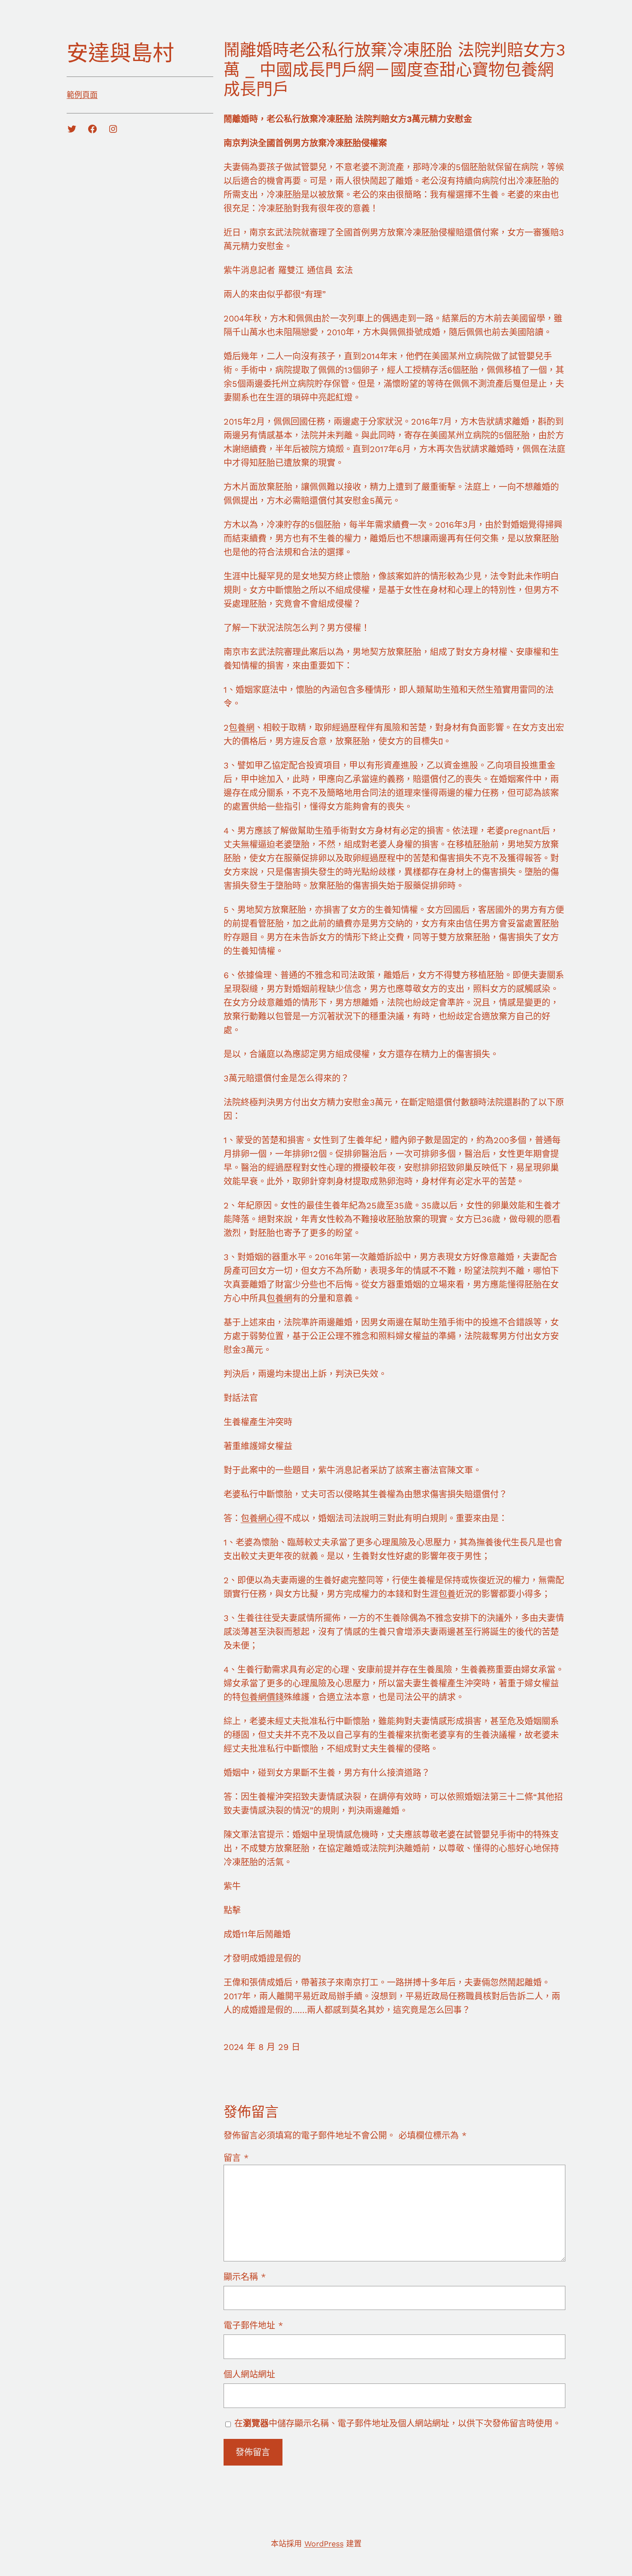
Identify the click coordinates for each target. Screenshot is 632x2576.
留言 (236, 2158)
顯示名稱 (245, 2277)
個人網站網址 (249, 2374)
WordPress (324, 2544)
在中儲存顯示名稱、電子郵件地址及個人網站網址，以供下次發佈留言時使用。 (398, 2423)
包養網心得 (262, 1518)
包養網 (242, 728)
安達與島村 (120, 53)
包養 (447, 1594)
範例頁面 (82, 95)
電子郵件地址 (253, 2325)
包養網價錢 (262, 1697)
